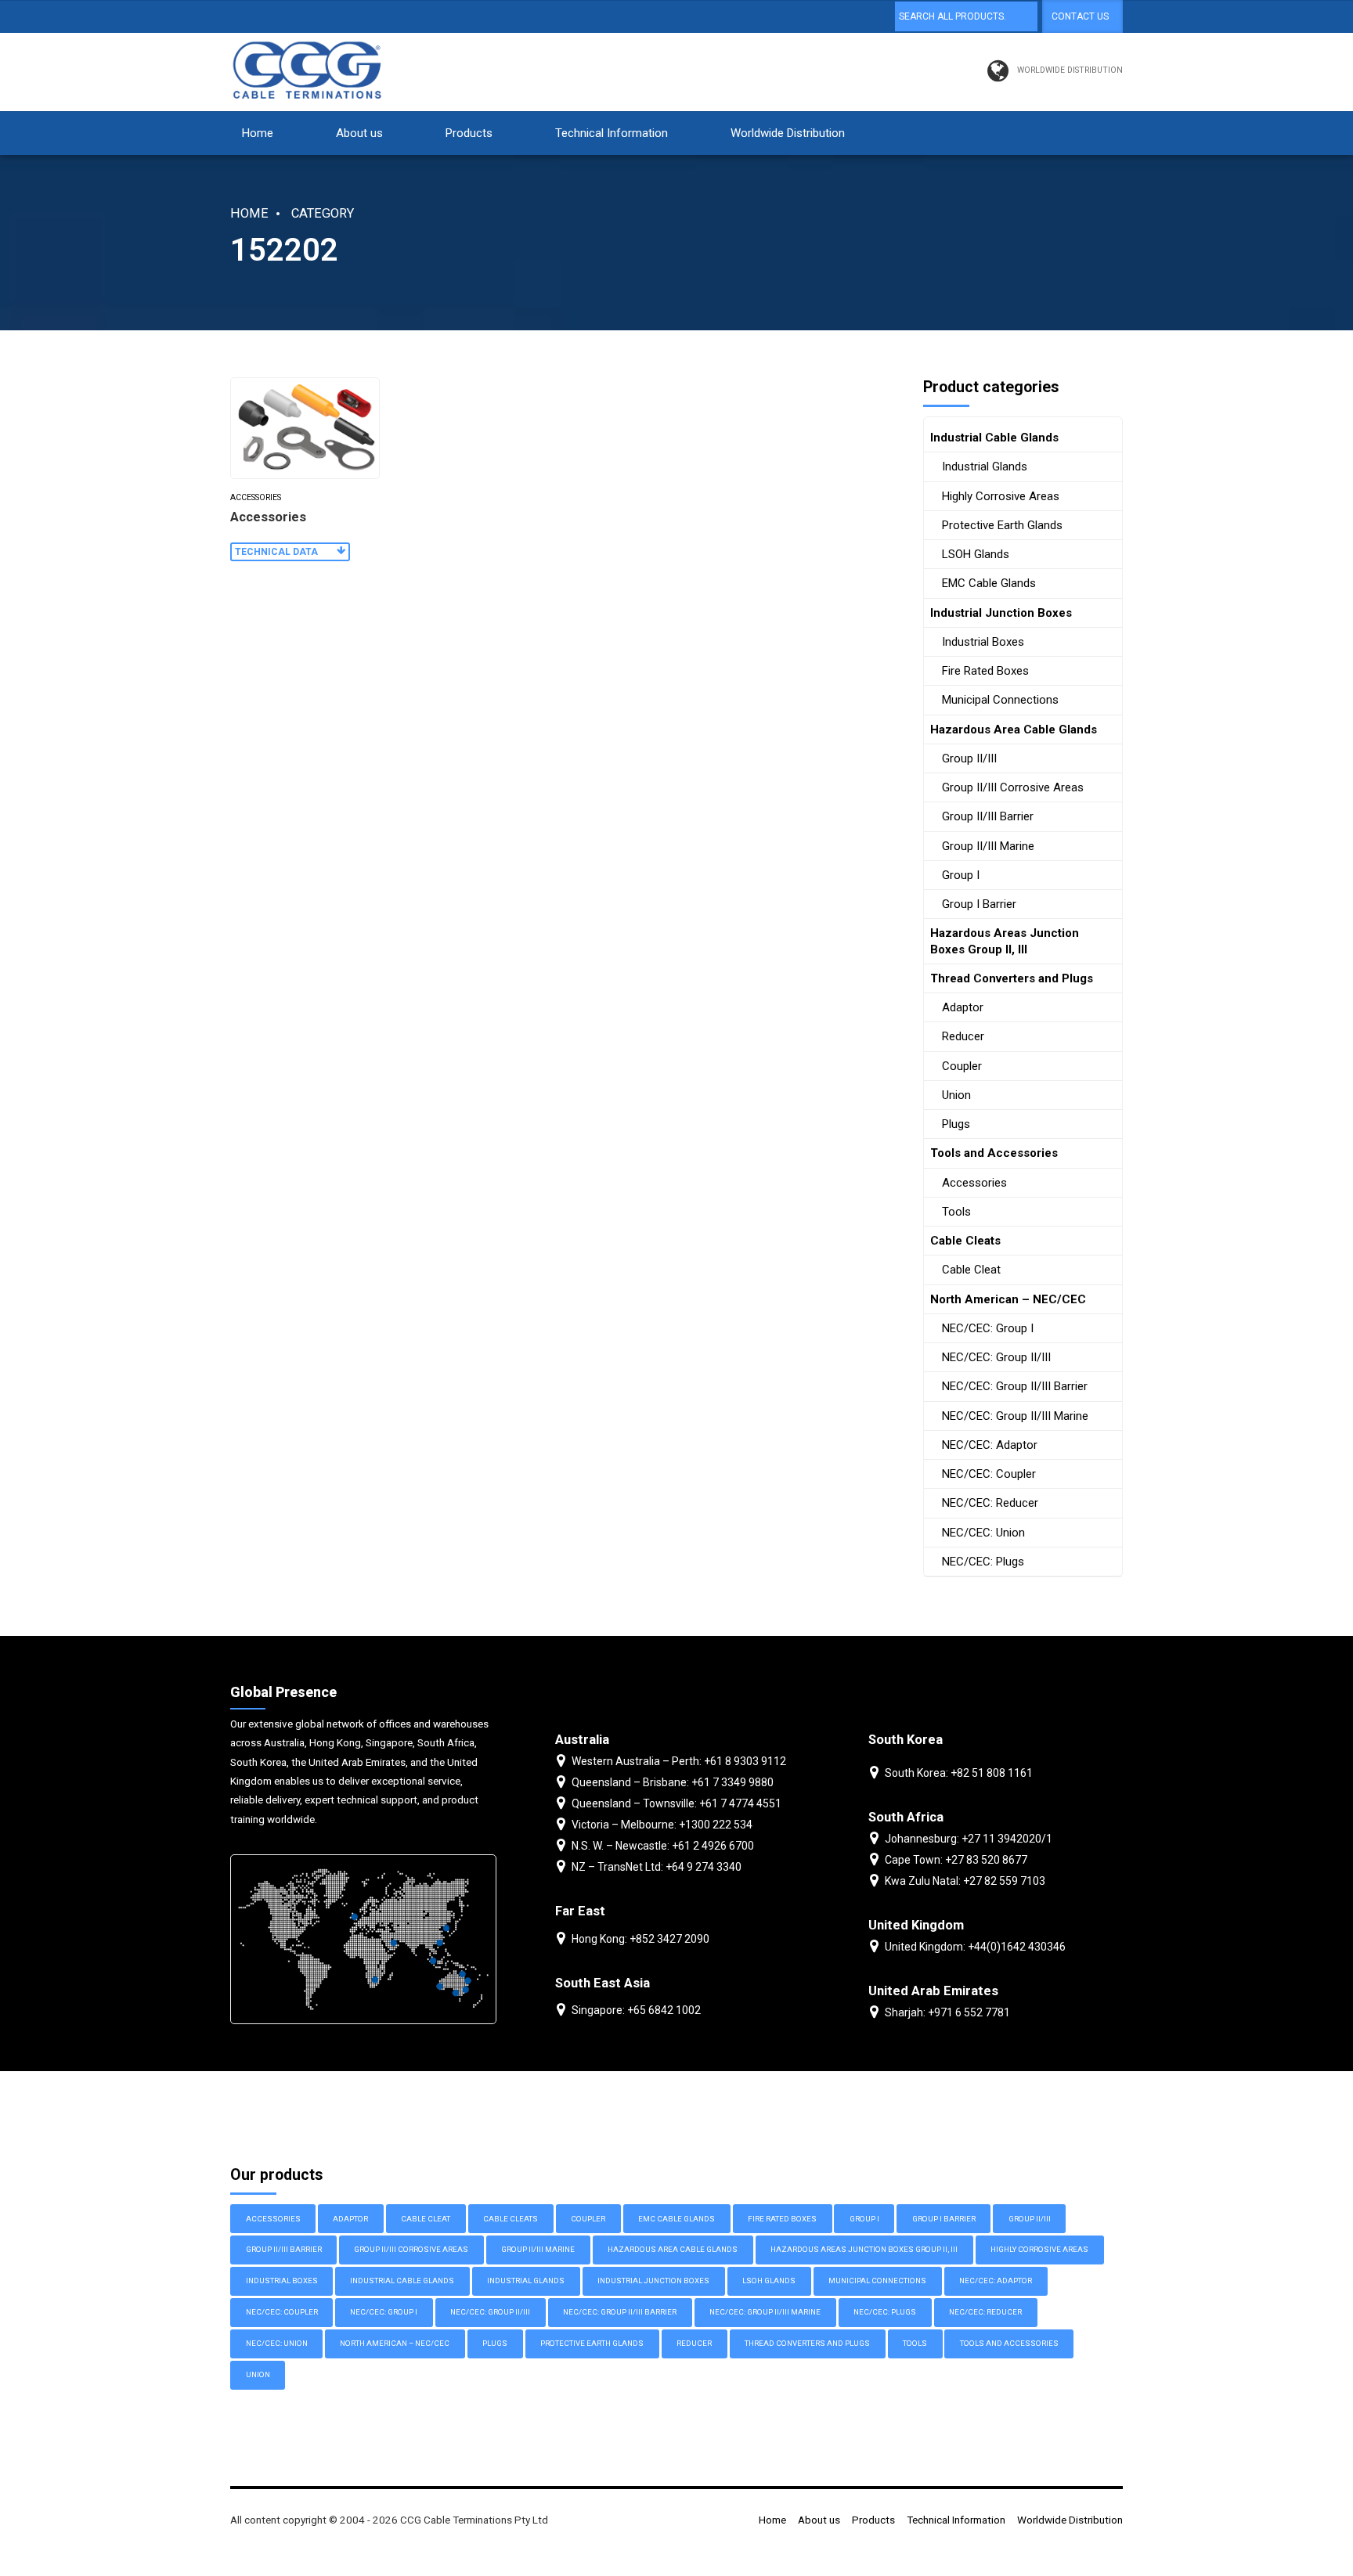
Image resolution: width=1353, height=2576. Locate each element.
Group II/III (969, 758)
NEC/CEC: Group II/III (996, 1357)
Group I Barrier (979, 904)
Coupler (962, 1066)
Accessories (256, 497)
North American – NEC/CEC (1008, 1299)
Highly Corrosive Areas (1001, 496)
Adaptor (963, 1007)
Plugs (956, 1124)
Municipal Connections (1000, 700)
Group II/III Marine (988, 846)
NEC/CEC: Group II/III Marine (1015, 1416)
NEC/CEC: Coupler (989, 1474)
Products (469, 133)
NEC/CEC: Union (983, 1533)
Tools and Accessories (994, 1153)
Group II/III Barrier (988, 816)
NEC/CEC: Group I (988, 1328)
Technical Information (612, 133)
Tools (956, 1212)
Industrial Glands (985, 467)
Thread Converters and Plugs (1012, 978)
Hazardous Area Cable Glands (1014, 730)
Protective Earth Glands (1002, 525)
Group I (961, 875)
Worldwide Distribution (788, 133)
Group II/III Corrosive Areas (1013, 787)
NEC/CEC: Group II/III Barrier (1015, 1386)
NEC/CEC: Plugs (983, 1562)
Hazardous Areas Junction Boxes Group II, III (1005, 941)
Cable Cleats (965, 1241)
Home (258, 133)
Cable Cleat (971, 1270)
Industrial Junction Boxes (1001, 613)
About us (359, 133)
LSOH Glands (976, 554)
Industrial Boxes (983, 642)
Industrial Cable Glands (994, 438)
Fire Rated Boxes (985, 671)
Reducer (963, 1036)
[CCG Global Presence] (363, 1939)
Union (956, 1095)
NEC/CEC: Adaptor (990, 1445)
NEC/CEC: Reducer (990, 1503)
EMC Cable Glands (989, 583)
